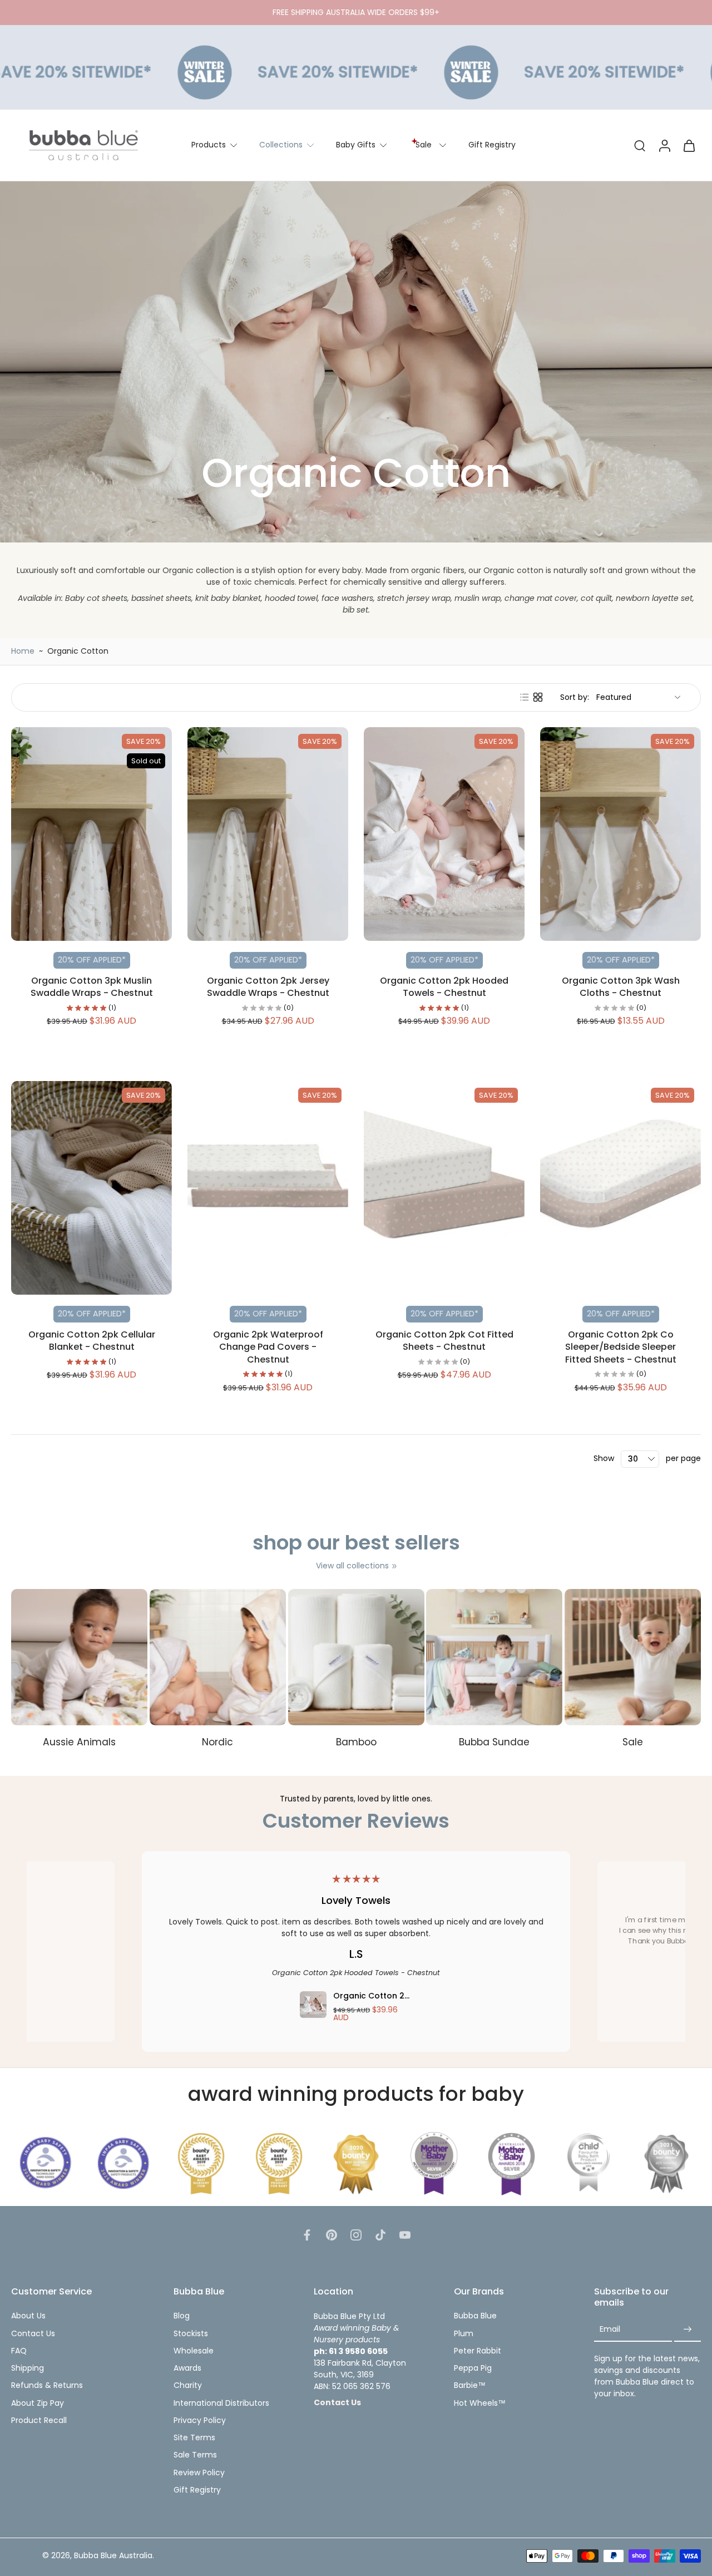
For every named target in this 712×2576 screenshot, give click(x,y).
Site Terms (194, 2438)
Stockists (191, 2334)
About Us (28, 2316)
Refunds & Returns (47, 2385)
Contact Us (33, 2334)
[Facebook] (307, 2235)
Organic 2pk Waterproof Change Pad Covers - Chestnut (268, 1347)
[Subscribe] (688, 2330)
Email (610, 2330)
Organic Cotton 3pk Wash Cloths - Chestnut (621, 987)
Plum (464, 2334)
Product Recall (39, 2420)
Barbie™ (470, 2385)
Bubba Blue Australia (113, 2556)
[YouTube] (405, 2235)
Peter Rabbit (478, 2351)
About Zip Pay (38, 2403)
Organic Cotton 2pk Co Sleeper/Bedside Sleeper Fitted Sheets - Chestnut (621, 1347)
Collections (281, 145)
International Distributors (221, 2403)
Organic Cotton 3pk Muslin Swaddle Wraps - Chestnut (92, 987)
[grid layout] (538, 697)
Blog (182, 2316)
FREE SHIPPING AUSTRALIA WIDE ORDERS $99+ (356, 12)
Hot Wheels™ (480, 2403)
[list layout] (525, 697)
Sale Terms (195, 2455)
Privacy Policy (200, 2420)
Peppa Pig (473, 2368)
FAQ (19, 2351)
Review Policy (199, 2473)
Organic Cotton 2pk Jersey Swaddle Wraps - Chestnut (268, 987)
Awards (187, 2368)
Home (23, 651)
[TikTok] (380, 2235)
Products (209, 145)
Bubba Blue (475, 2316)
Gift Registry (492, 145)
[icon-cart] (689, 145)
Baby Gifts (356, 145)
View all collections (352, 1566)
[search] (640, 145)
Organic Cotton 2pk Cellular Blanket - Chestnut (92, 1341)
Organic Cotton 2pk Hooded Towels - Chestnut (444, 987)
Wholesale (194, 2351)
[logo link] (46, 2163)
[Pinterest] (332, 2235)
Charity (188, 2385)
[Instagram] (356, 2235)
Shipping (28, 2368)
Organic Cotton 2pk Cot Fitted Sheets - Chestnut (444, 1341)
